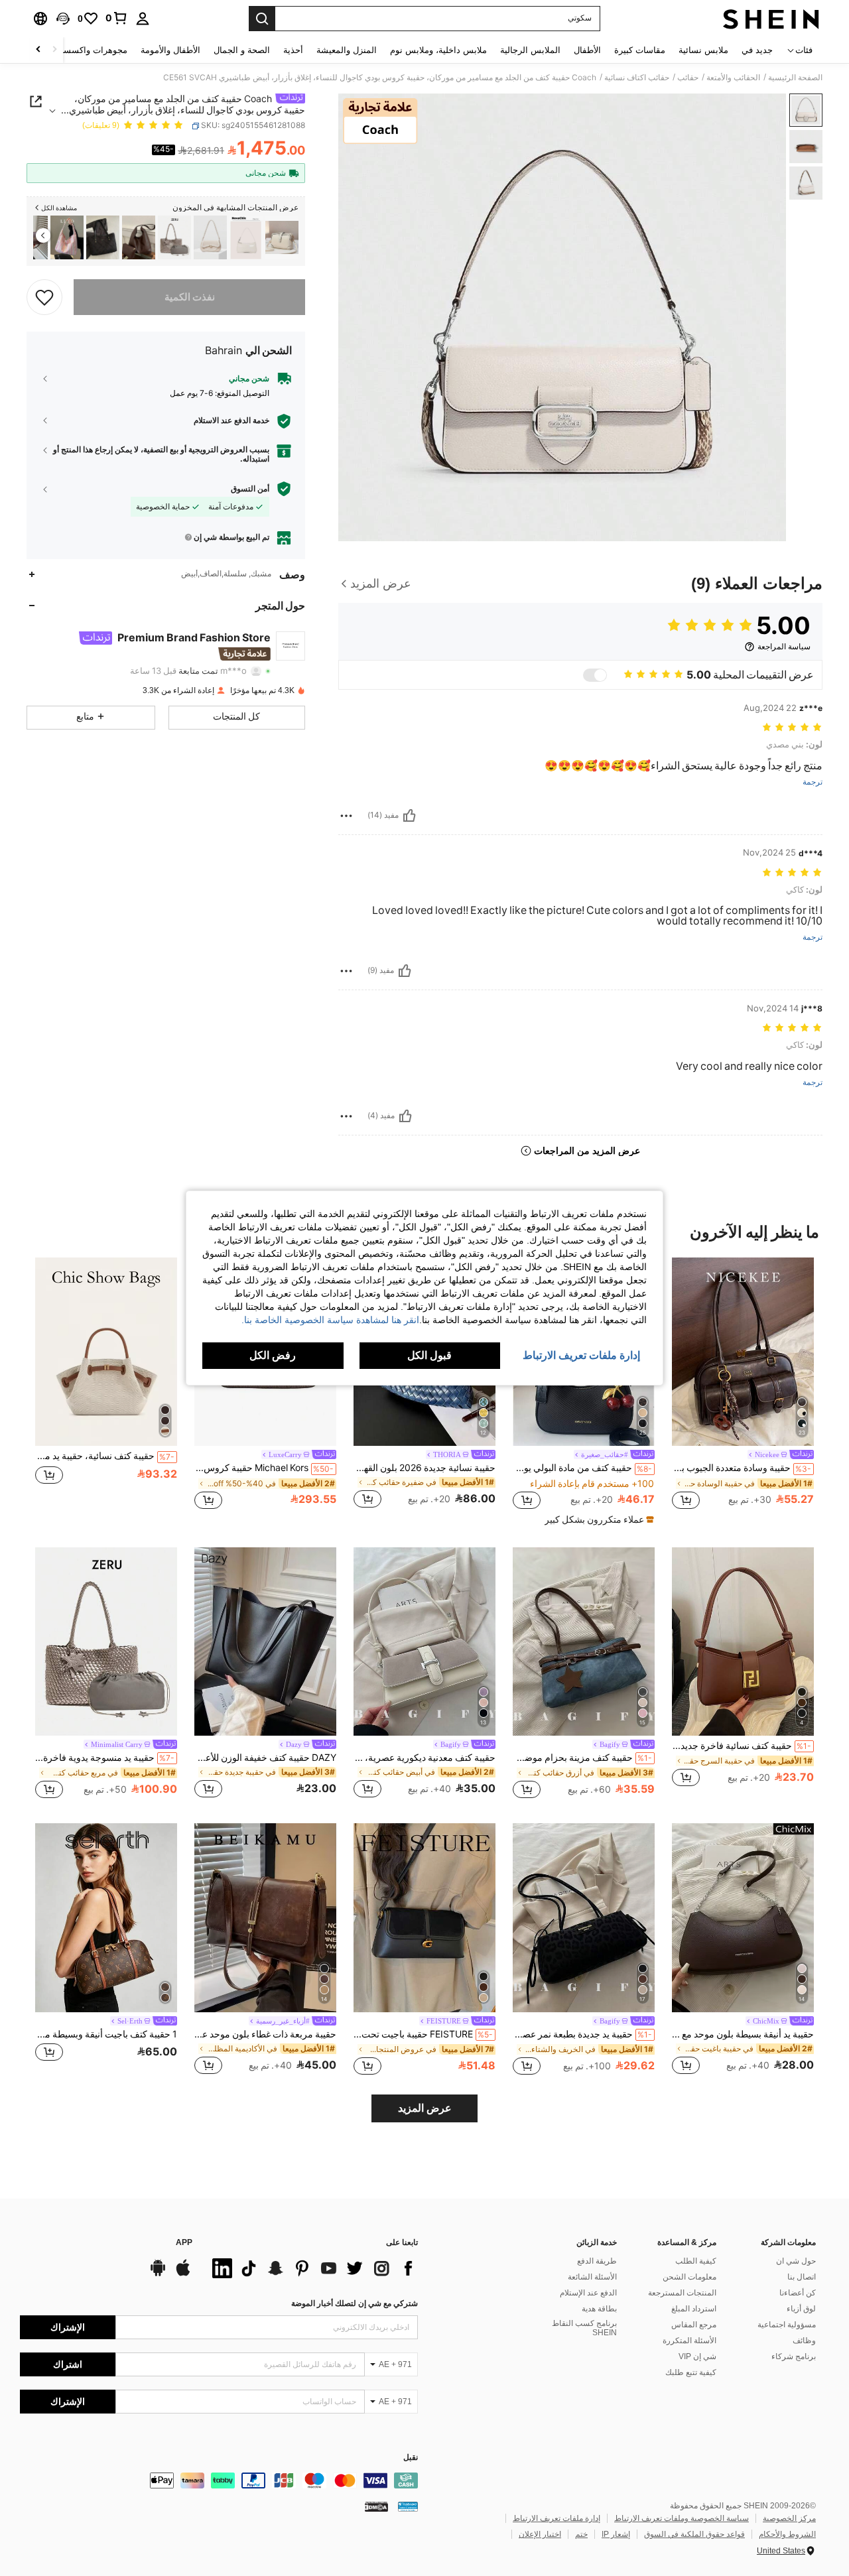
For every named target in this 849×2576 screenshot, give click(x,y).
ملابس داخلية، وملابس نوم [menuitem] (438, 50)
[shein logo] (771, 19)
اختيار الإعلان (540, 2534)
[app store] (183, 2274)
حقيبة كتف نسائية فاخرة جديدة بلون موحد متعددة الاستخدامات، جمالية (742, 1746)
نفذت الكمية (190, 296)
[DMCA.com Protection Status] (376, 2506)
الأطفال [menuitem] (587, 50)
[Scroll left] (54, 50)
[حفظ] (44, 296)
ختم (581, 2534)
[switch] (595, 675)
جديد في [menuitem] (757, 50)
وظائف (804, 2341)
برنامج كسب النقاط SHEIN (584, 2328)
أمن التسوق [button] (250, 488)
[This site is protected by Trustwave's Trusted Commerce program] (408, 2506)
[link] (117, 18)
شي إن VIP (697, 2356)
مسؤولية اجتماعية (787, 2325)
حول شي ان (796, 2261)
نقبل (411, 2458)
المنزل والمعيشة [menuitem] (347, 50)
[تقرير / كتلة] (346, 816)
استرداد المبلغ (694, 2309)
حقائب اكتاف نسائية (637, 78)
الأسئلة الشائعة (592, 2277)
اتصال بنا (802, 2277)
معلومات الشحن (689, 2277)
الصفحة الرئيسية (795, 78)
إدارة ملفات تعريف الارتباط (556, 2518)
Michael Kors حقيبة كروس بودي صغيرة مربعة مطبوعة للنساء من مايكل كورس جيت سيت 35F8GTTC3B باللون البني (264, 1468)
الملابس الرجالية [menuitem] (530, 50)
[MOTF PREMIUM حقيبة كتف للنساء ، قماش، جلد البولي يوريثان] (210, 238)
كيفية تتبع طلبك (691, 2372)
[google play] (158, 2274)
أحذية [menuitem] (293, 50)
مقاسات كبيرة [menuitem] (640, 50)
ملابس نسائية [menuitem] (703, 50)
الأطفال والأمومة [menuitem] (170, 50)
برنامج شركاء (794, 2356)
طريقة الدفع (597, 2261)
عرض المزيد (425, 2108)
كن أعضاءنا (798, 2293)
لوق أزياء (801, 2309)
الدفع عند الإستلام (588, 2293)
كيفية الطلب (696, 2261)
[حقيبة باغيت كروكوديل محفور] (246, 238)
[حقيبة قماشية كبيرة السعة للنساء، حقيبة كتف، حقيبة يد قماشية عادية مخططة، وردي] (67, 238)
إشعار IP (616, 2534)
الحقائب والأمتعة (733, 78)
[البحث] (262, 19)
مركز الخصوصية (789, 2518)
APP (184, 2243)
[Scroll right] (38, 50)
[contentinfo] (219, 2480)
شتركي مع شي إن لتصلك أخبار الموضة (355, 2303)
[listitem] (282, 238)
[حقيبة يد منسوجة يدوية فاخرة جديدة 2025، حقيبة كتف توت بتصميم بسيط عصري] (174, 238)
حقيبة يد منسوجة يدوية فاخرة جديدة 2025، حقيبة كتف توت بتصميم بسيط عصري (105, 1758)
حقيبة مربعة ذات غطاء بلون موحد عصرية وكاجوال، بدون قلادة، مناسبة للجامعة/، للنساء (265, 2034)
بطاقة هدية (599, 2309)
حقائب (688, 78)
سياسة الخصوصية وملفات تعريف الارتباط (682, 2518)
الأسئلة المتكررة (689, 2341)
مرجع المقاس (694, 2325)
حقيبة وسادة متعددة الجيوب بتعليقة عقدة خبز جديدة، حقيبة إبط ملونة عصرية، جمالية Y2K (742, 1468)
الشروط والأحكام (787, 2534)
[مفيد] (409, 816)
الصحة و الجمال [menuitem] (242, 50)
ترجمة (813, 782)
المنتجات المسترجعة (682, 2293)
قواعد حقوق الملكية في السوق (694, 2534)
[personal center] (143, 19)
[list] (312, 2268)
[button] (63, 19)
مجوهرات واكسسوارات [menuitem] (85, 50)
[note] (598, 1519)
